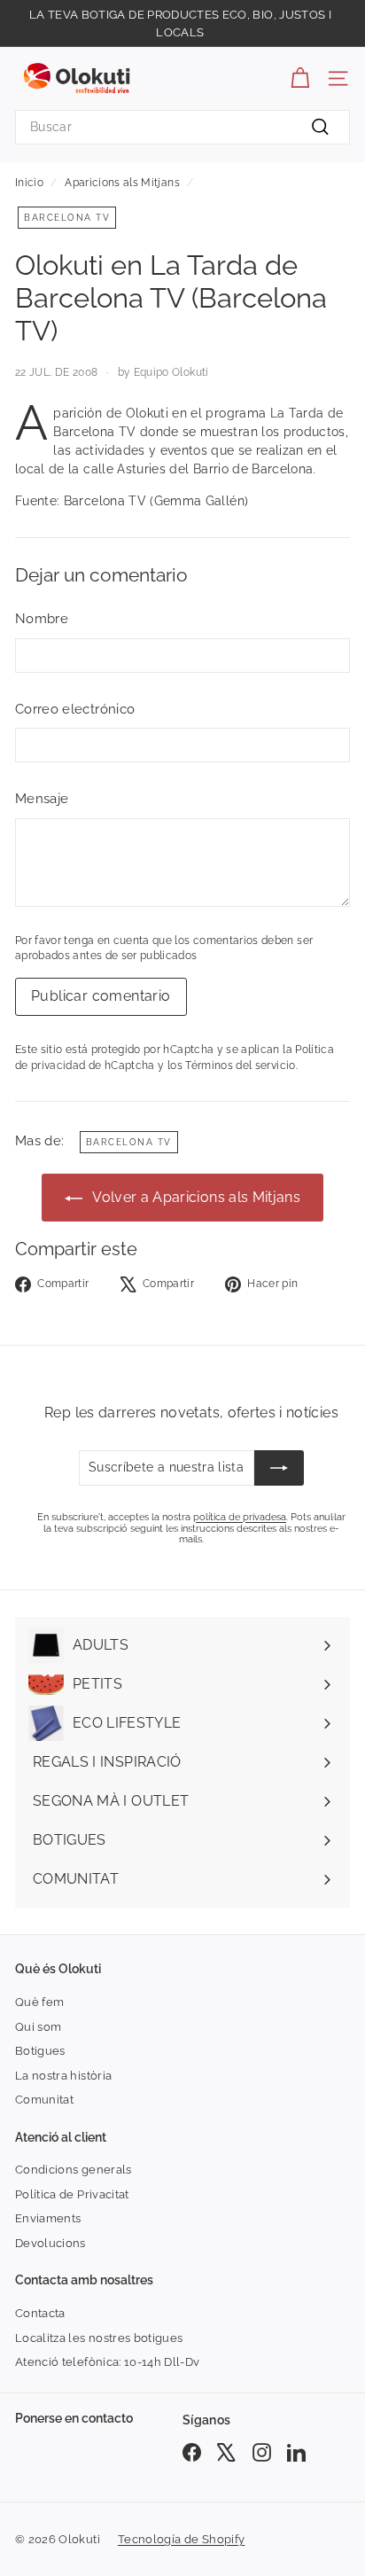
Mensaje (42, 799)
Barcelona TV (67, 218)
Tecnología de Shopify (181, 2539)
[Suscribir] (279, 1468)
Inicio (29, 183)
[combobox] (182, 127)
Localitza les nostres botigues (99, 2338)
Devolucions (50, 2243)
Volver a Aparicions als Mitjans (195, 1197)
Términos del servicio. (241, 1066)
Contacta (40, 2313)
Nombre (42, 619)
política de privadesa (240, 1517)
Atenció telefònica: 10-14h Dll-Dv (108, 2362)
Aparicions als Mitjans (122, 183)
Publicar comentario (101, 996)
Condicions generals (74, 2170)
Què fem (39, 2002)
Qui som (38, 2027)
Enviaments (48, 2218)
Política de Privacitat (72, 2194)
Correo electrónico (75, 709)
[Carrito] (300, 78)
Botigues (40, 2051)
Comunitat (44, 2100)
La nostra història (63, 2076)
